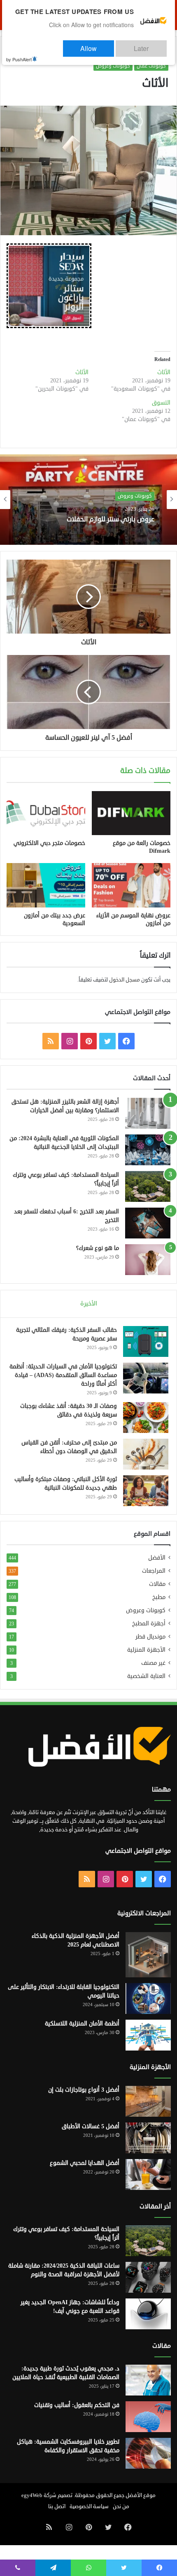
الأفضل (157, 1558)
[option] (88, 500)
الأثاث (164, 372)
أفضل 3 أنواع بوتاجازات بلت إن (84, 2090)
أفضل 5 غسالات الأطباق (91, 2126)
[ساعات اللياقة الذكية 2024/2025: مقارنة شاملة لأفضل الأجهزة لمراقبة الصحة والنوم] (148, 2277)
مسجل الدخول (125, 980)
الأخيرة (89, 1304)
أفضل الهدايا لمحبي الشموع (85, 2163)
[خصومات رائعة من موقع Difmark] (131, 813)
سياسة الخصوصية (89, 2507)
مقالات (157, 1584)
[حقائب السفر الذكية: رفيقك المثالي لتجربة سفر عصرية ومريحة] (146, 1341)
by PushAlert (19, 53)
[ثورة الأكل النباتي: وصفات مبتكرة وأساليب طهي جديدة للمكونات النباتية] (146, 1491)
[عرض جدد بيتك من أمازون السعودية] (46, 885)
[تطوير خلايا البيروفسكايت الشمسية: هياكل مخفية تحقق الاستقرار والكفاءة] (148, 2453)
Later (150, 45)
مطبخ (159, 1597)
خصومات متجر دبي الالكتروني (49, 843)
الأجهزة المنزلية (146, 1650)
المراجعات (154, 1571)
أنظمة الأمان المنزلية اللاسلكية (82, 2024)
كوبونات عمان (151, 66)
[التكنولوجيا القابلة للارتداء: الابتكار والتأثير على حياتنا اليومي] (148, 1999)
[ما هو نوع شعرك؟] (148, 1260)
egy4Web (32, 2495)
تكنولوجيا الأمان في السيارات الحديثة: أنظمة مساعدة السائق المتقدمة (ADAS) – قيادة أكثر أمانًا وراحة (63, 1375)
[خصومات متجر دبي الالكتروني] (46, 813)
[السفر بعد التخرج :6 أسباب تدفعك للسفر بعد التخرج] (148, 1223)
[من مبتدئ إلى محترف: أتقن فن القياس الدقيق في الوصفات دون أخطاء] (146, 1454)
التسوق (161, 403)
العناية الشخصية (146, 1676)
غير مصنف (153, 1663)
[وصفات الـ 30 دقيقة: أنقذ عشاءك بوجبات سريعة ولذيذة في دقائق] (146, 1418)
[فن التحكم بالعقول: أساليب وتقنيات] (148, 2417)
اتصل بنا (57, 2507)
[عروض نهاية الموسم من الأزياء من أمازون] (131, 885)
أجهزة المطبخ (149, 1624)
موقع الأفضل (141, 2495)
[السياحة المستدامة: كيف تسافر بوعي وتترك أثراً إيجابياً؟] (148, 1186)
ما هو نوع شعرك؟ (98, 1248)
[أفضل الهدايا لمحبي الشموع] (148, 2174)
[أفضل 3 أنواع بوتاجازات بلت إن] (148, 2101)
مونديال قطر (150, 1637)
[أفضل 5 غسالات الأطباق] (148, 2138)
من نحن (121, 2507)
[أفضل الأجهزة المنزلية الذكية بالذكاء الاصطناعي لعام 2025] (148, 1955)
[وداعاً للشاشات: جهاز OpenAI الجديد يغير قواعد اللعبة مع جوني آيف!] (148, 2314)
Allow (113, 45)
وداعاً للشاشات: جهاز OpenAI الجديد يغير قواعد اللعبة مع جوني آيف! (70, 2307)
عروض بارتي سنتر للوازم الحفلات (111, 520)
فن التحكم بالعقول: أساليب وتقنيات (77, 2405)
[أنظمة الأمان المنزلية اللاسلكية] (148, 2035)
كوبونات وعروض (113, 66)
